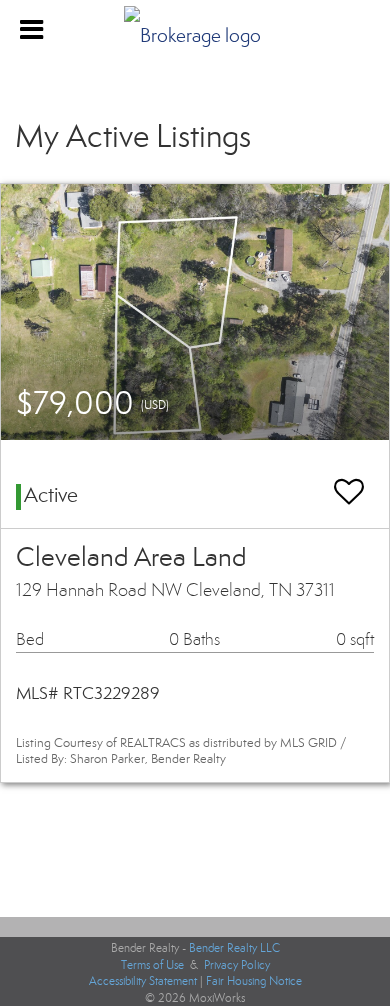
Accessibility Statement (143, 981)
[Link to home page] (195, 30)
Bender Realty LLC (234, 948)
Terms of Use (152, 965)
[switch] (349, 482)
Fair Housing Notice (254, 981)
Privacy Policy (237, 965)
